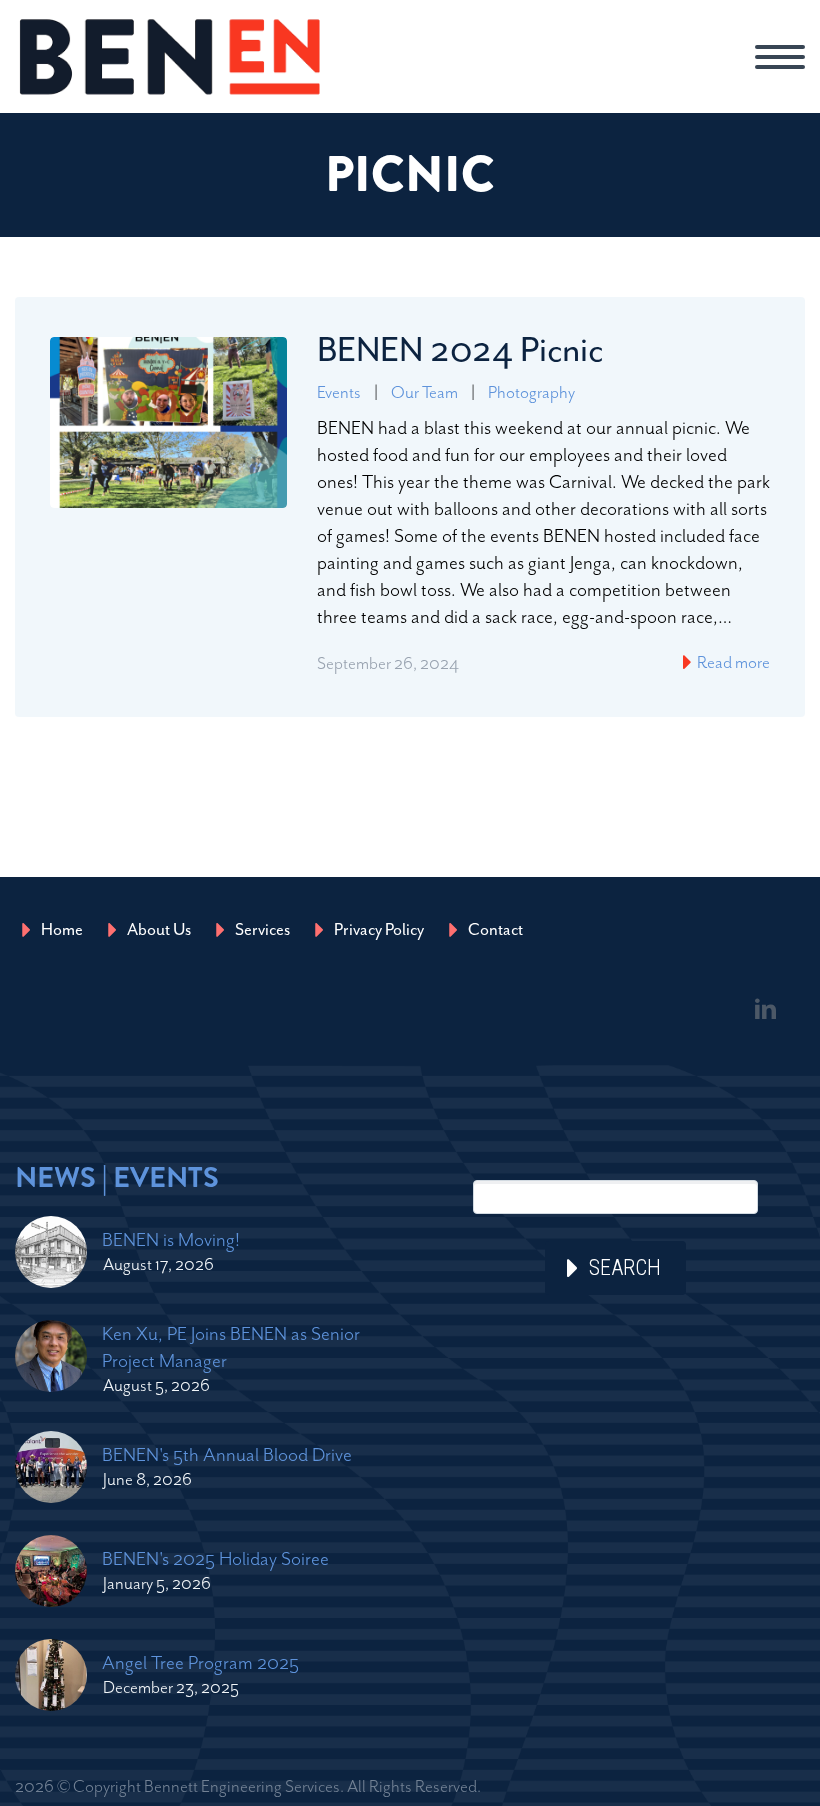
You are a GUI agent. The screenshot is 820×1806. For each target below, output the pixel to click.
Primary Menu (780, 57)
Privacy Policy (379, 929)
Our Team (424, 392)
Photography (531, 392)
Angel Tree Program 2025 (200, 1662)
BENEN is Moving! (171, 1239)
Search (625, 1267)
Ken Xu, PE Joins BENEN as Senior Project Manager (231, 1347)
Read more (732, 662)
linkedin (765, 1009)
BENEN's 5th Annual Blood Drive (227, 1454)
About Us (159, 929)
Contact (495, 929)
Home (62, 929)
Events (339, 392)
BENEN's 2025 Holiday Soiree (215, 1558)
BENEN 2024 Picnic (460, 349)
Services (262, 929)
